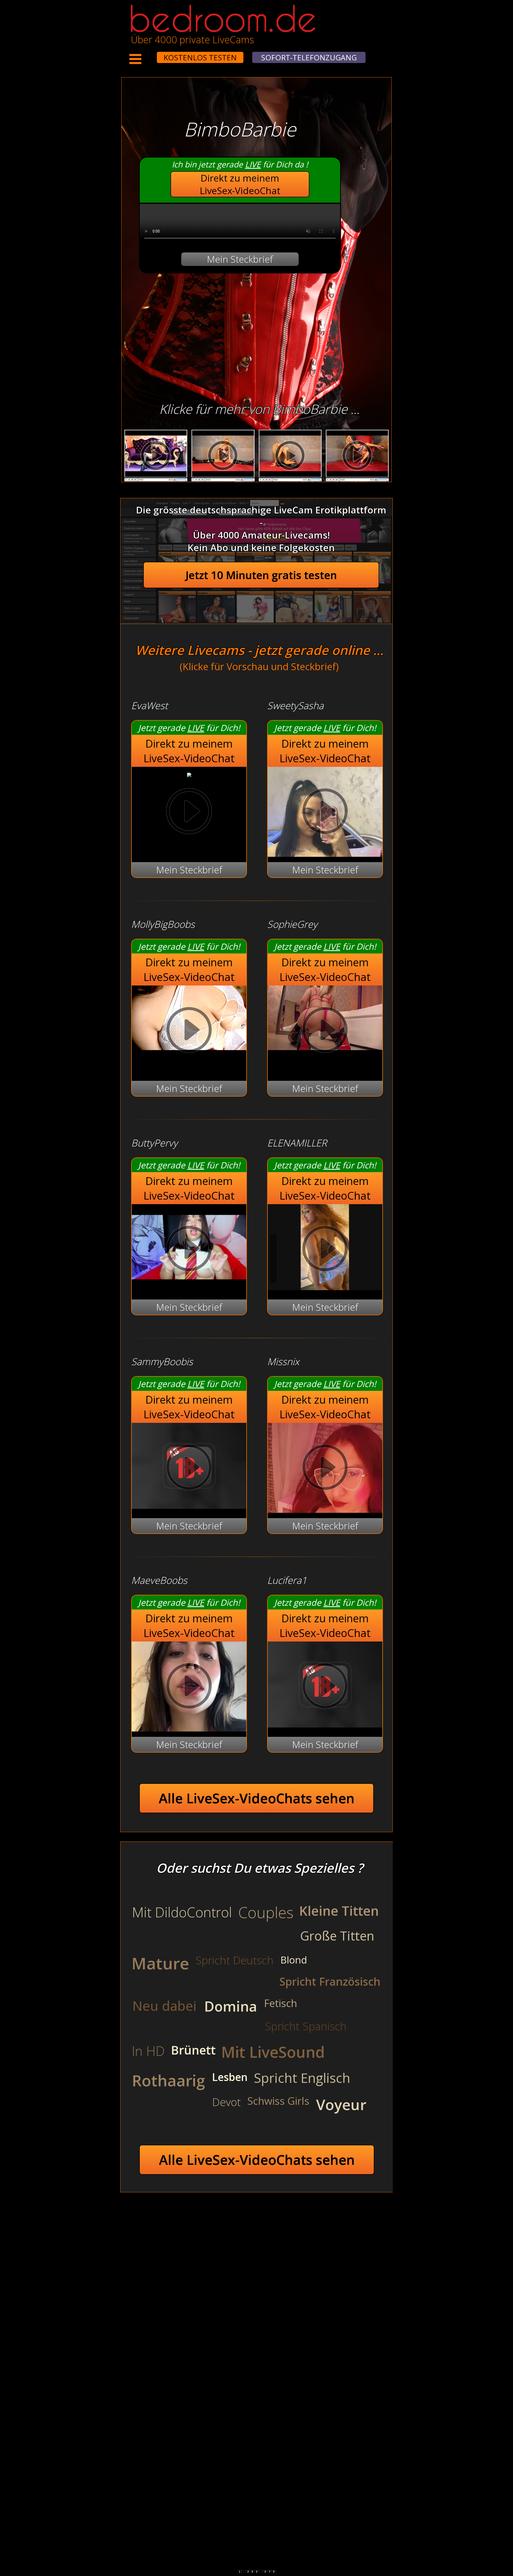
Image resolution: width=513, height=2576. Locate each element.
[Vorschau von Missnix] (325, 1469)
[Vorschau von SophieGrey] (325, 1031)
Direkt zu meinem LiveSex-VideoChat (240, 184)
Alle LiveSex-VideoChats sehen (257, 1798)
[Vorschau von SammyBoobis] (189, 1505)
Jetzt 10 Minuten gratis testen (261, 575)
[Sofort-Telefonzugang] (152, 54)
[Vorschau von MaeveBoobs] (189, 1687)
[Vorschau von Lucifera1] (325, 1724)
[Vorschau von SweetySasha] (325, 813)
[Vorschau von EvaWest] (189, 773)
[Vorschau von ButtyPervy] (189, 1287)
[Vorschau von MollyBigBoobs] (189, 1031)
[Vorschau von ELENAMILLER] (325, 1287)
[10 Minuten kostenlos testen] (147, 54)
